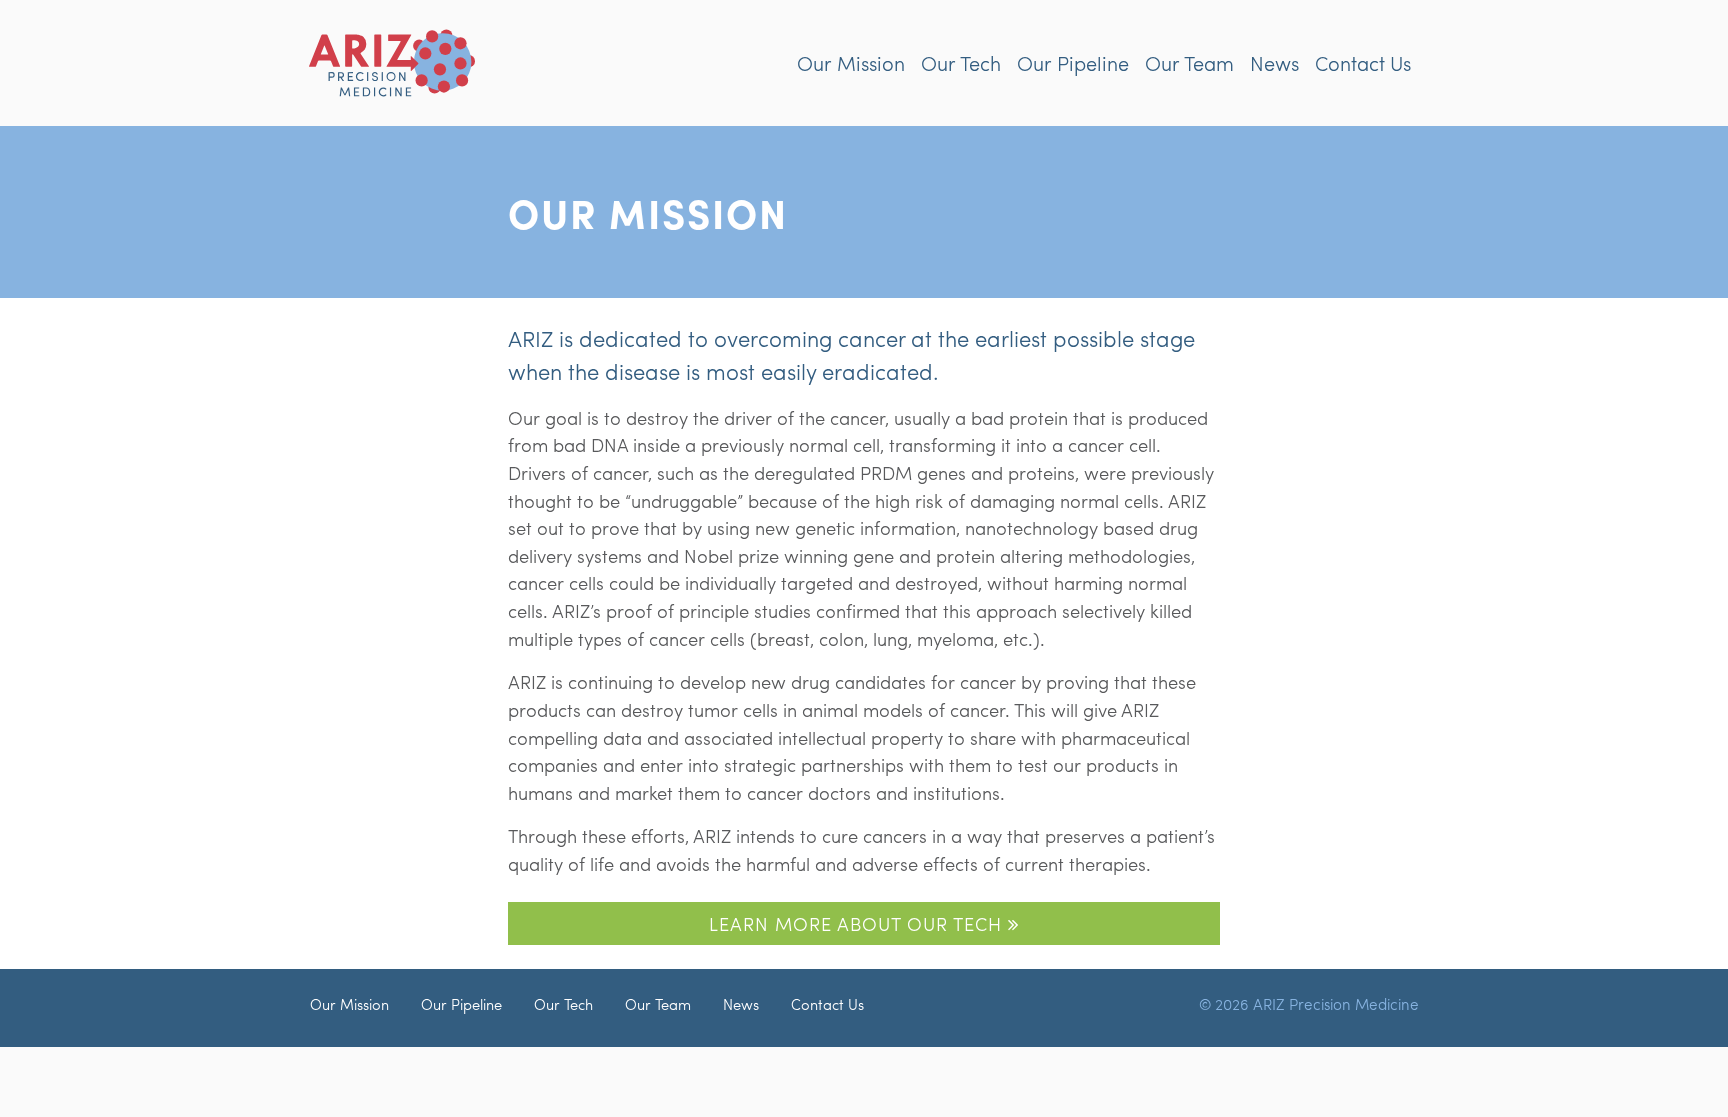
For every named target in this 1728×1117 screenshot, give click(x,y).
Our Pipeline (1073, 62)
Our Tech (961, 62)
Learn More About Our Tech (858, 923)
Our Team (1189, 62)
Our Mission (851, 62)
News (1274, 62)
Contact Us (1363, 62)
